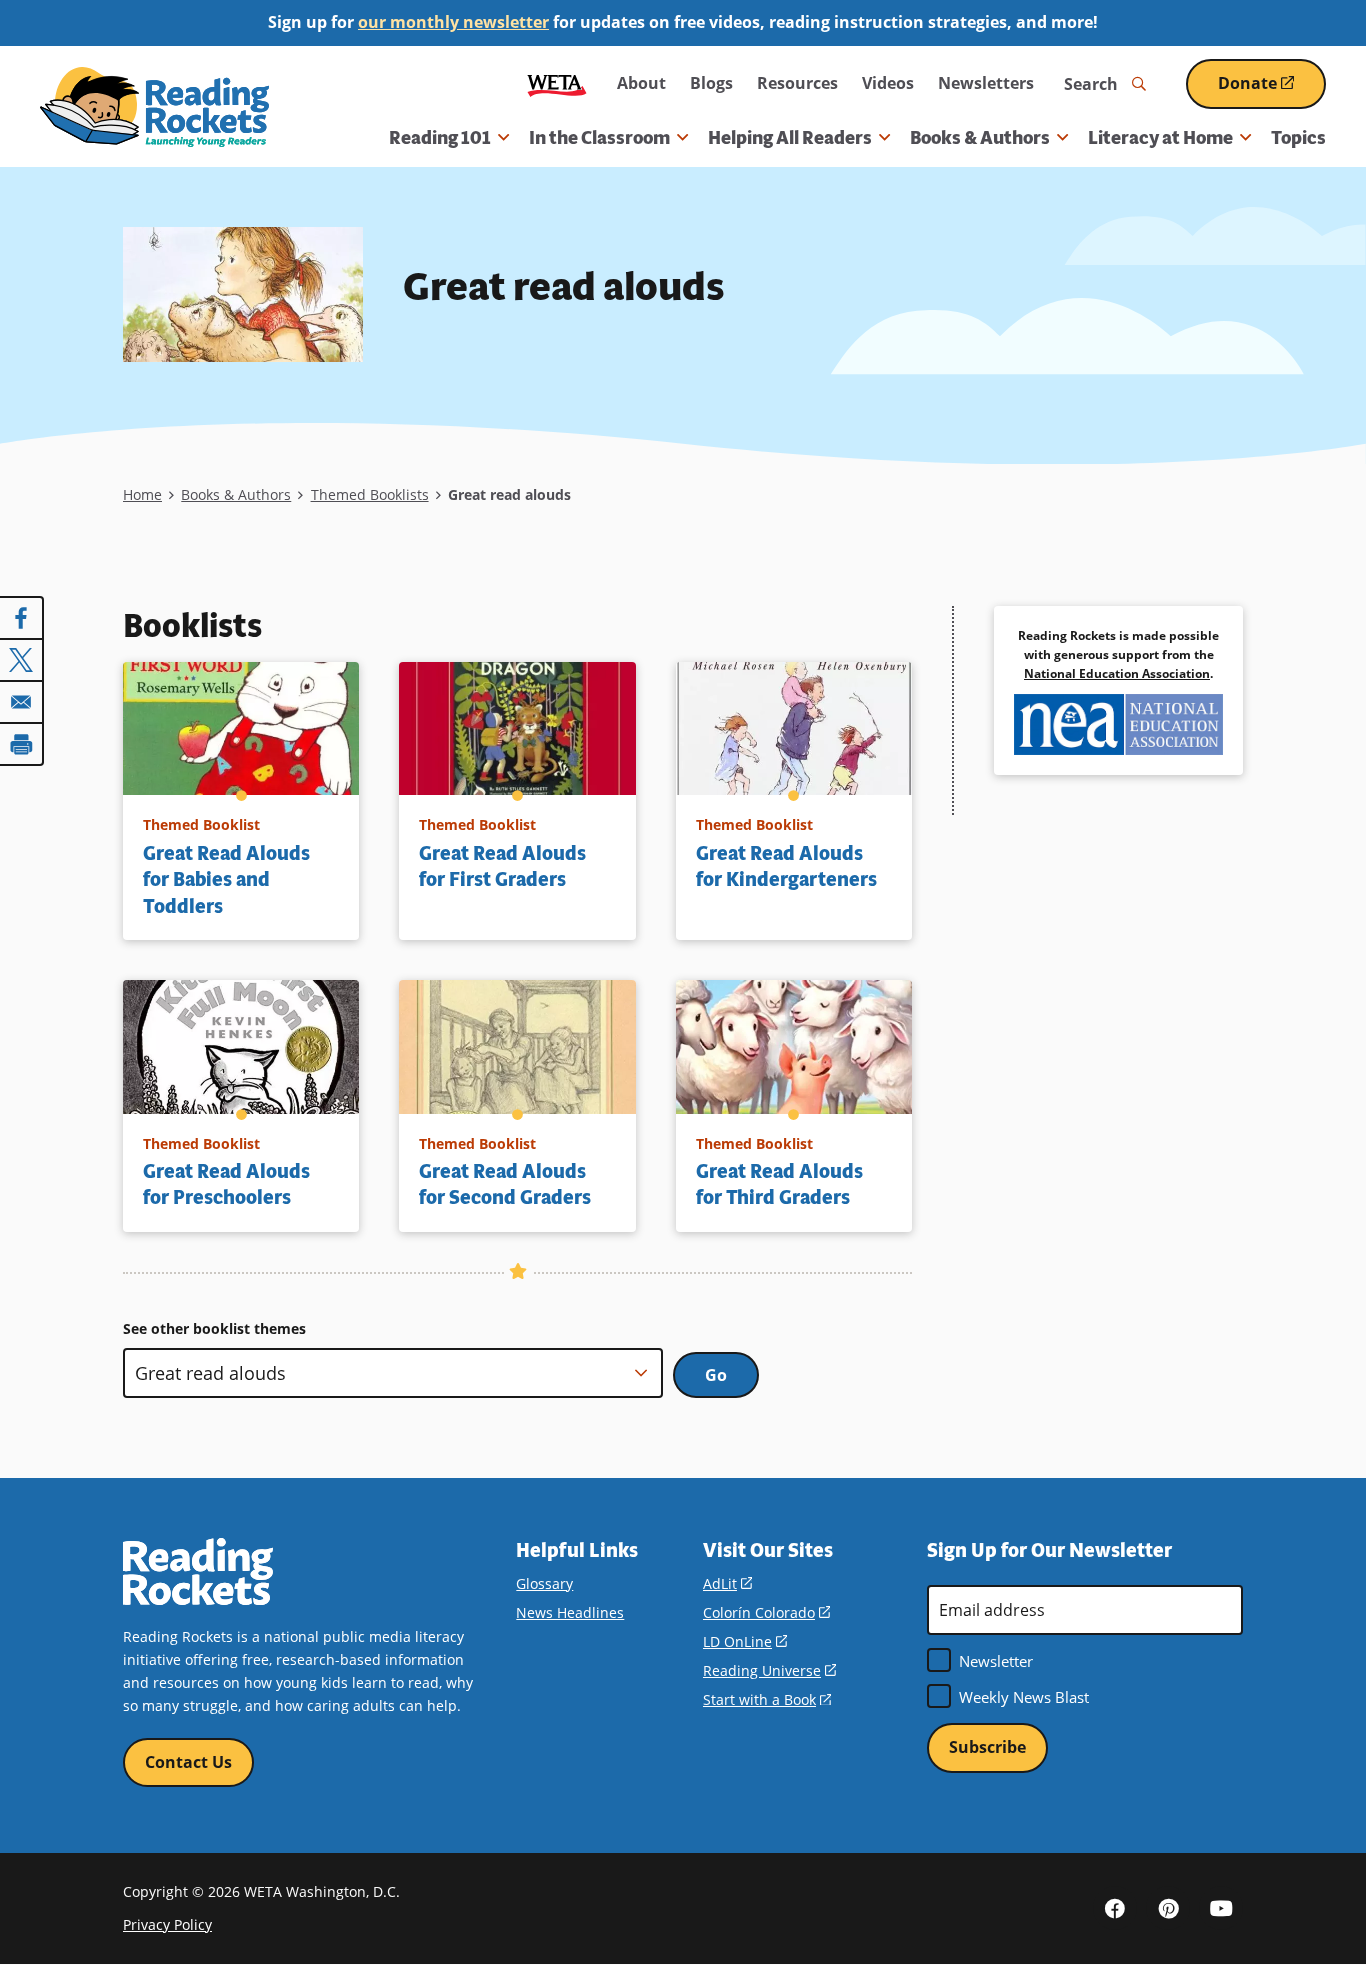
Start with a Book (767, 1699)
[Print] (22, 744)
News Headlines (570, 1612)
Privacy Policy (167, 1924)
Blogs (711, 83)
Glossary (544, 1583)
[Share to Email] (22, 702)
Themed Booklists (370, 494)
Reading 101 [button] (440, 138)
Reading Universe (769, 1670)
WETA (557, 83)
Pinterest (1168, 1908)
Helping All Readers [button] (790, 138)
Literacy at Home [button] (1160, 138)
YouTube (1221, 1908)
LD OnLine (745, 1641)
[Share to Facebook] (22, 618)
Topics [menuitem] (1298, 138)
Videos (888, 83)
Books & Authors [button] (980, 138)
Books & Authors (236, 494)
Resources (797, 83)
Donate (1272, 90)
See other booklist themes (214, 1328)
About (641, 83)
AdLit (727, 1583)
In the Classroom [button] (599, 138)
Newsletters (986, 83)
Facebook (1115, 1908)
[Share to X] (22, 660)
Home (142, 494)
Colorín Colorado (766, 1612)
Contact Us (188, 1762)
